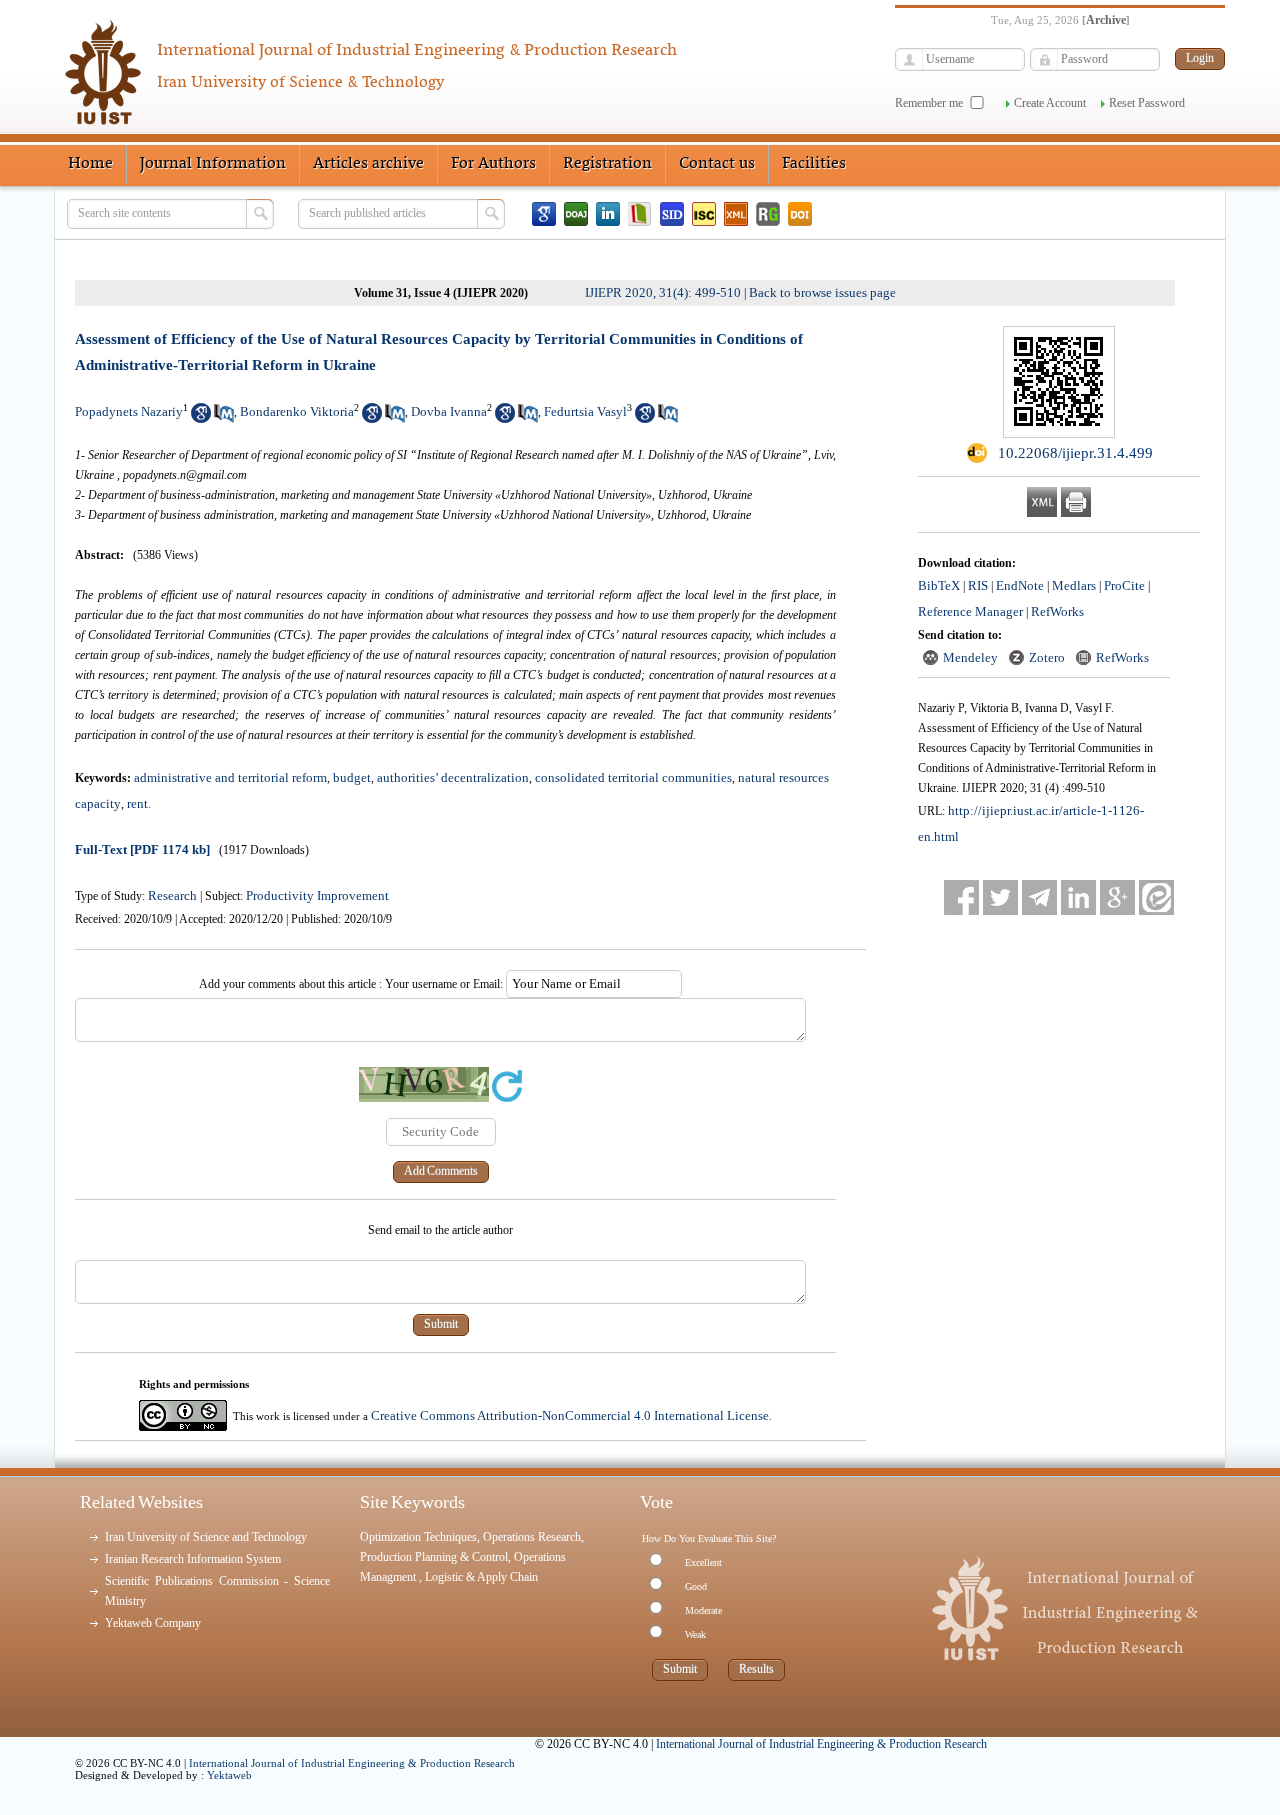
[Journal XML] (736, 214)
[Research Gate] (768, 214)
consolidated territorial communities (633, 777)
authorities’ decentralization (453, 777)
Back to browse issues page (822, 292)
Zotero (1047, 657)
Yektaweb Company (153, 1623)
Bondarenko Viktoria (297, 411)
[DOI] (800, 214)
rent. (139, 803)
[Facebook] (961, 897)
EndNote (1020, 585)
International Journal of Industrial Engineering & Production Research (352, 1763)
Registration (607, 164)
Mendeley (970, 657)
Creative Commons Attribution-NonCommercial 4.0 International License (570, 1415)
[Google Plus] (1117, 897)
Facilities (814, 164)
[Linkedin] (608, 214)
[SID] (672, 214)
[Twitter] (1000, 897)
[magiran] (640, 214)
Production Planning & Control (434, 1557)
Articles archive (368, 164)
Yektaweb (229, 1775)
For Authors (493, 164)
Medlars (1074, 585)
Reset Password (1147, 103)
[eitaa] (1156, 897)
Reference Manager (970, 611)
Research (172, 895)
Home (90, 164)
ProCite (1124, 585)
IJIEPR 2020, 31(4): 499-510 (663, 292)
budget (352, 777)
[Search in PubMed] (224, 418)
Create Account (1050, 103)
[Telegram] (1039, 897)
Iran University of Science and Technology (206, 1537)
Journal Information (213, 164)
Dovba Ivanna (449, 411)
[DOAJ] (576, 214)
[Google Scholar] (544, 214)
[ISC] (704, 214)
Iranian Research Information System (193, 1559)
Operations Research (532, 1537)
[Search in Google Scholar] (201, 418)
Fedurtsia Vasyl (585, 411)
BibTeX (939, 585)
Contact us (717, 164)
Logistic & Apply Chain (481, 1577)
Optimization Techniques (418, 1537)
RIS (978, 585)
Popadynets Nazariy (129, 411)
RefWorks (1057, 611)
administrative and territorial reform (230, 777)
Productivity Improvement (317, 895)
